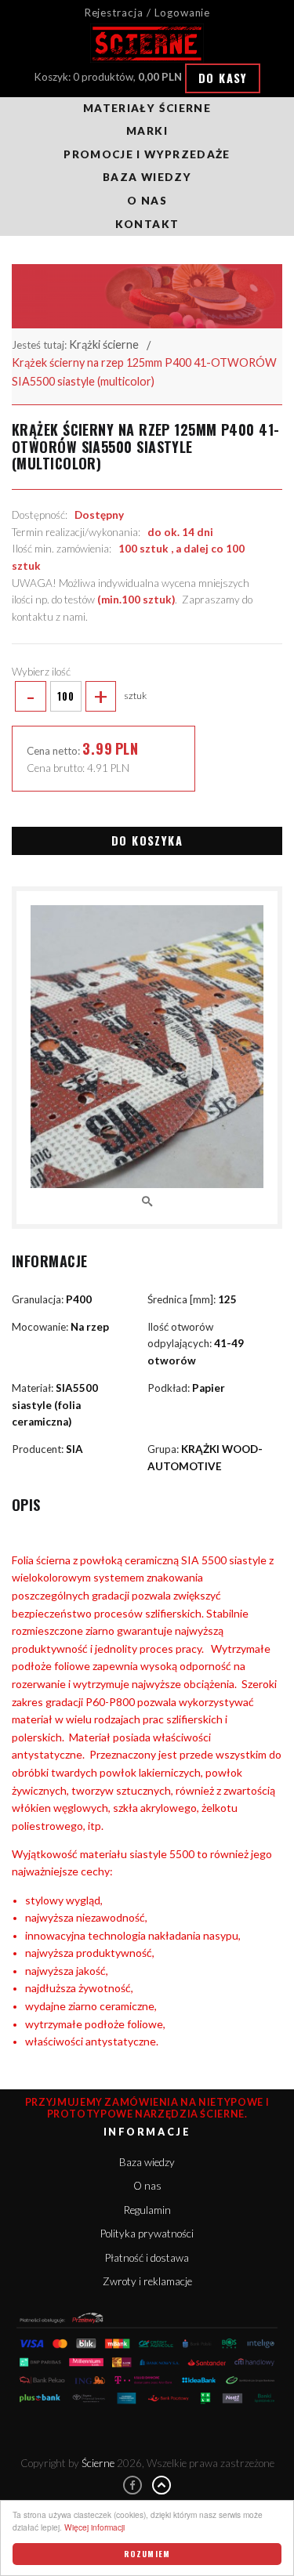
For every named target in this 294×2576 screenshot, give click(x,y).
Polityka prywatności (147, 2234)
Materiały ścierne (147, 108)
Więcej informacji (94, 2527)
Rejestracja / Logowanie (147, 13)
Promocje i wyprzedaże (147, 154)
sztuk (86, 696)
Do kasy (223, 78)
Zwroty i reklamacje (147, 2281)
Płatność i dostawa (147, 2258)
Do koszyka (147, 841)
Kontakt (147, 224)
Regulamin (147, 2210)
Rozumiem (147, 2554)
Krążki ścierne (104, 344)
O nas (147, 201)
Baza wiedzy (147, 177)
